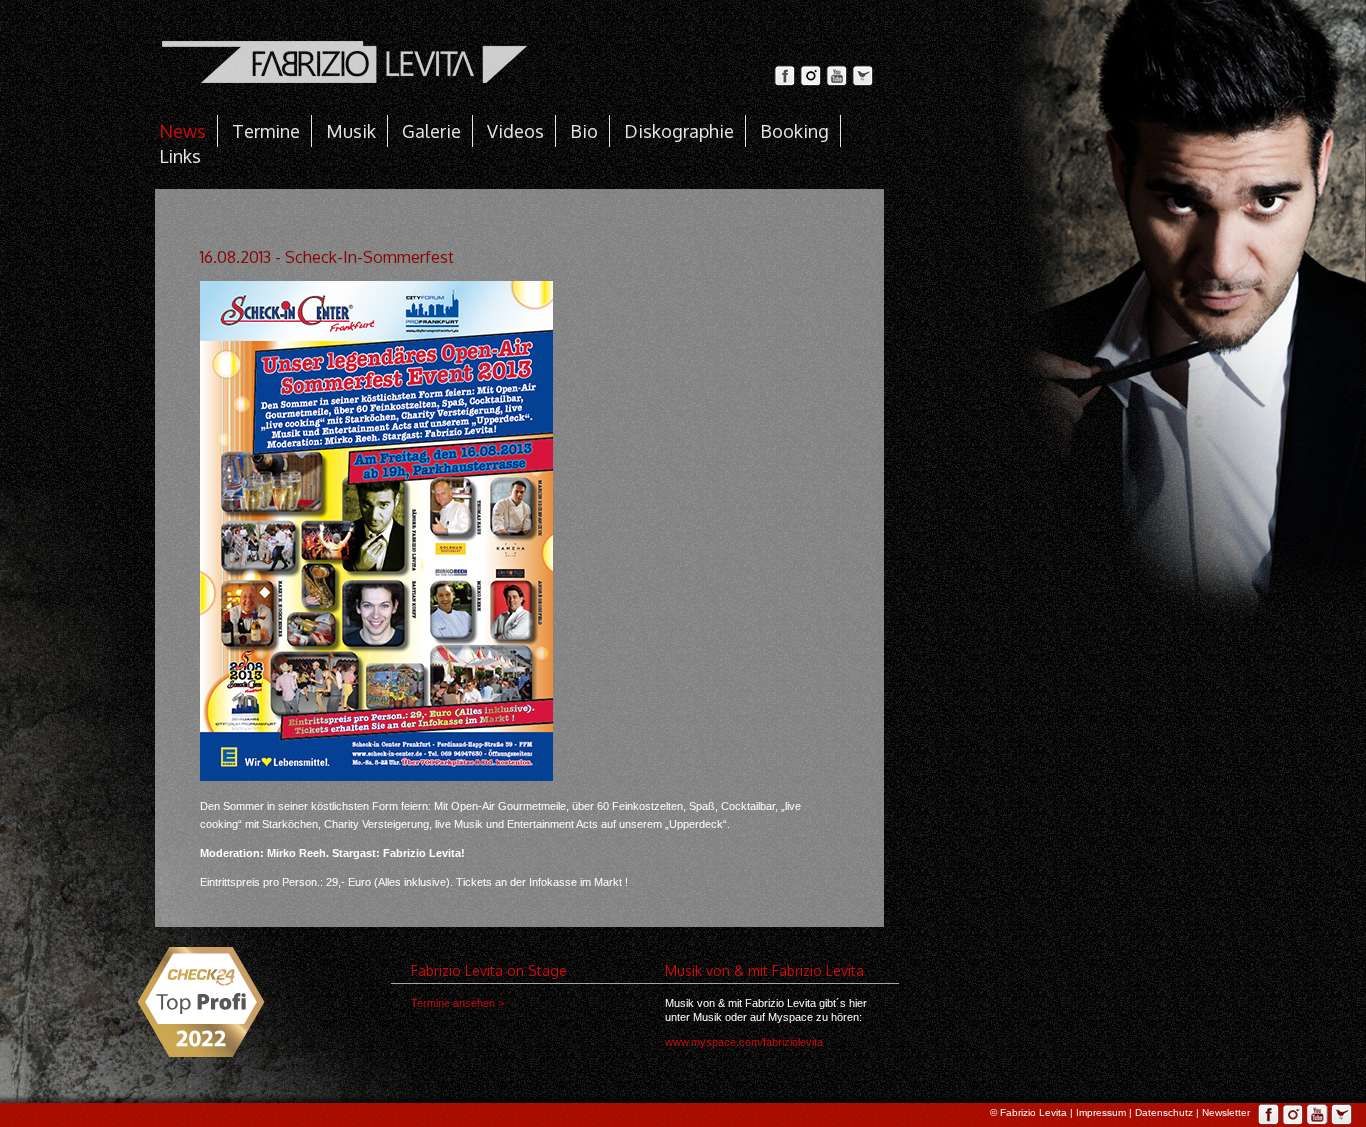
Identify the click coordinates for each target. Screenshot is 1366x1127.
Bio (584, 131)
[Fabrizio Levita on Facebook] (787, 81)
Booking (794, 131)
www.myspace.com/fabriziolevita (744, 1042)
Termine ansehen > (457, 1003)
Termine (266, 131)
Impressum (1101, 1112)
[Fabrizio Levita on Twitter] (863, 81)
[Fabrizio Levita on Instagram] (813, 81)
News (182, 131)
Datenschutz (1164, 1112)
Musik (351, 131)
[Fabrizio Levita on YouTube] (839, 81)
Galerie (431, 131)
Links (180, 156)
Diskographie (679, 131)
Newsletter (1226, 1112)
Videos (515, 131)
